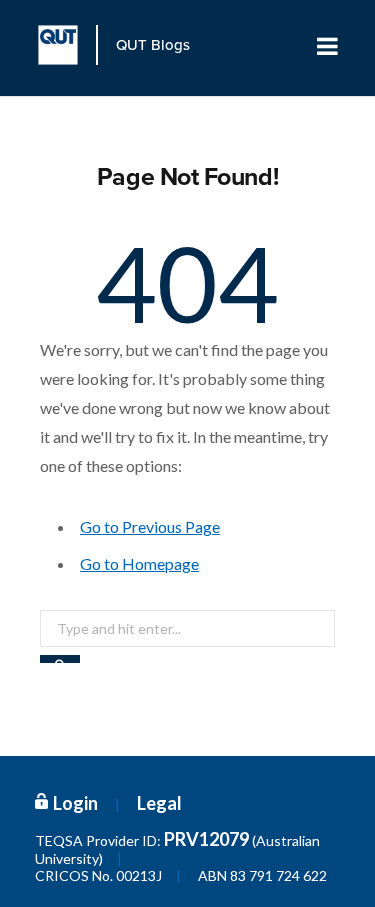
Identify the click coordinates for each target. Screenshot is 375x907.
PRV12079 (206, 839)
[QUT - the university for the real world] (68, 45)
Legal (159, 803)
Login (75, 803)
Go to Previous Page (150, 526)
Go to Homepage (139, 563)
